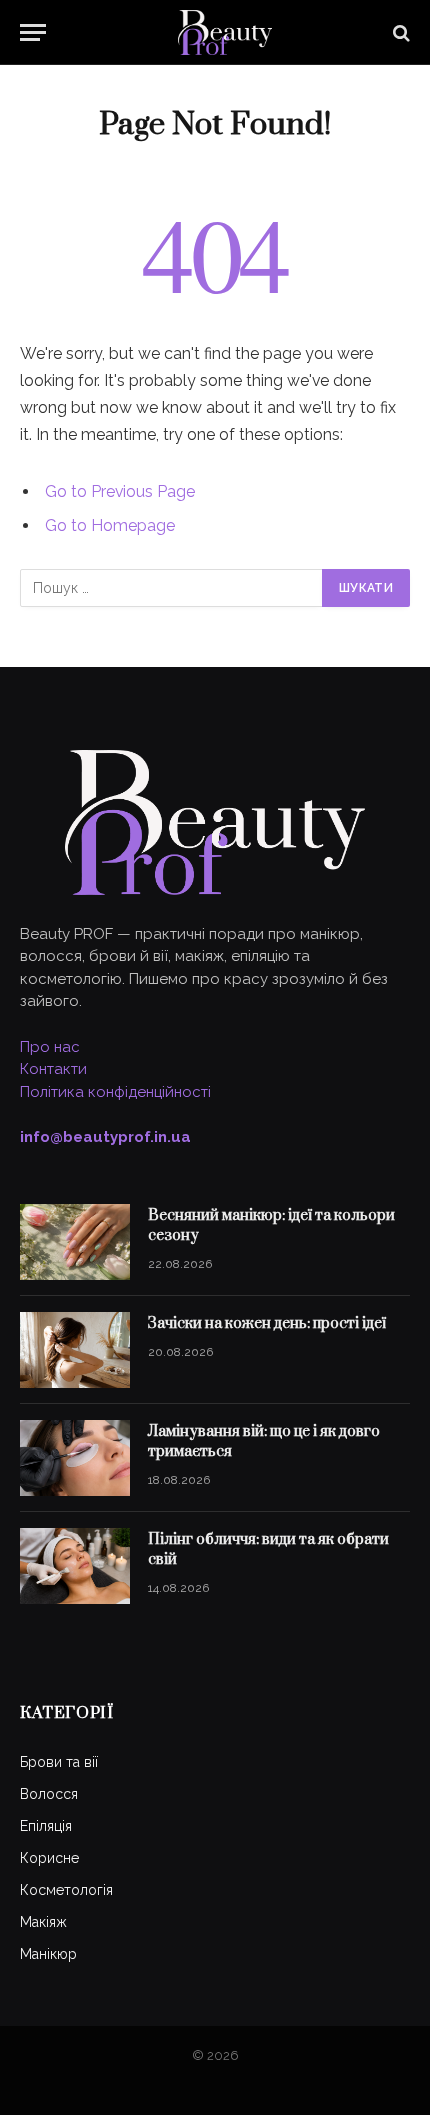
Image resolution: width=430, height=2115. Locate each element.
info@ (105, 1137)
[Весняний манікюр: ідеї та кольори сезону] (75, 1242)
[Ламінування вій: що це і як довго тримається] (75, 1458)
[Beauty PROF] (225, 32)
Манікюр (48, 1954)
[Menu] (33, 32)
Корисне (49, 1858)
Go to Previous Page (120, 491)
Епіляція (46, 1826)
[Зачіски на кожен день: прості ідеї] (75, 1350)
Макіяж (43, 1922)
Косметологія (66, 1890)
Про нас (50, 1047)
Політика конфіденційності (115, 1092)
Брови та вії (59, 1762)
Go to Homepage (110, 525)
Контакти (53, 1069)
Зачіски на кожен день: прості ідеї (267, 1323)
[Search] (399, 32)
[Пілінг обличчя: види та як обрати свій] (75, 1566)
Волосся (49, 1794)
